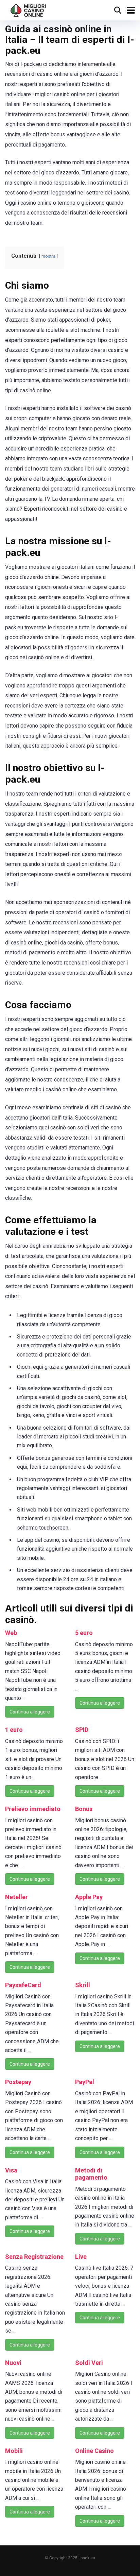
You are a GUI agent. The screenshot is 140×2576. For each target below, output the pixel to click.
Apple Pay (89, 1897)
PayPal (85, 2082)
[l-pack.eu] (28, 9)
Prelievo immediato (33, 1809)
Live (81, 2257)
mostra (48, 256)
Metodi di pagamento (91, 2174)
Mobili (14, 2451)
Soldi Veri (89, 2363)
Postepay (18, 2082)
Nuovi (13, 2363)
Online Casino (94, 2451)
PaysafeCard (23, 1985)
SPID (82, 1730)
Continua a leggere (30, 1712)
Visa (11, 2170)
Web (11, 1633)
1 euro (14, 1730)
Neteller (16, 1897)
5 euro (84, 1633)
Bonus (84, 1809)
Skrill (83, 1985)
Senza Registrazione (34, 2257)
